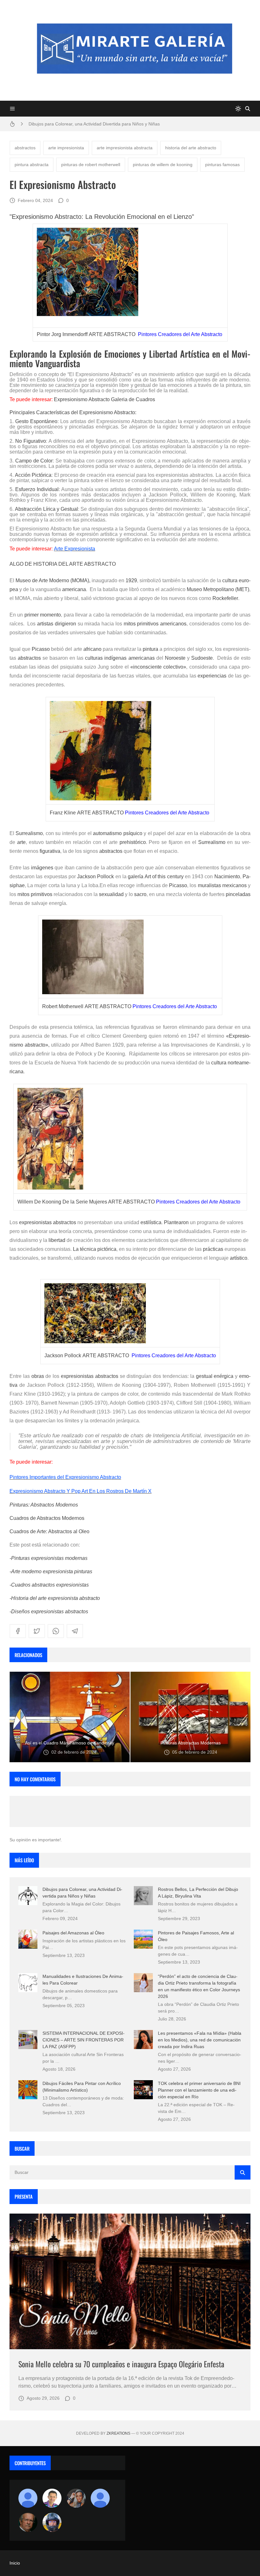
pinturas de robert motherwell (91, 165)
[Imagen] (130, 2282)
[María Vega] (100, 2498)
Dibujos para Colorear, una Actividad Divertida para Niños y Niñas (94, 121)
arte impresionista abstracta (125, 148)
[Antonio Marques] (28, 2498)
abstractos (25, 148)
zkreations (118, 2433)
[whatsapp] (56, 1631)
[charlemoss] (28, 2522)
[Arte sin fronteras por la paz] (52, 2498)
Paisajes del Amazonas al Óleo (73, 1933)
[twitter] (37, 1631)
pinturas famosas (222, 165)
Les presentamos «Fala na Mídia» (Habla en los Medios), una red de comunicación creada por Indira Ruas (200, 2040)
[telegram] (75, 1631)
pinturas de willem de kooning (163, 165)
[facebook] (18, 1631)
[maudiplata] (52, 2522)
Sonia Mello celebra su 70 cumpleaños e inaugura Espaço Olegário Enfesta (121, 2364)
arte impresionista (66, 148)
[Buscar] (248, 109)
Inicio (15, 2563)
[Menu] (12, 109)
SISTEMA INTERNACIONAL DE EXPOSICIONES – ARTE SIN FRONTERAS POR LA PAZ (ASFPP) (84, 2040)
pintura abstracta (32, 165)
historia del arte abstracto (191, 148)
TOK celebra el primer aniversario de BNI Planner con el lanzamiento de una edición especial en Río (199, 2090)
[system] (238, 109)
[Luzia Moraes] (76, 2498)
